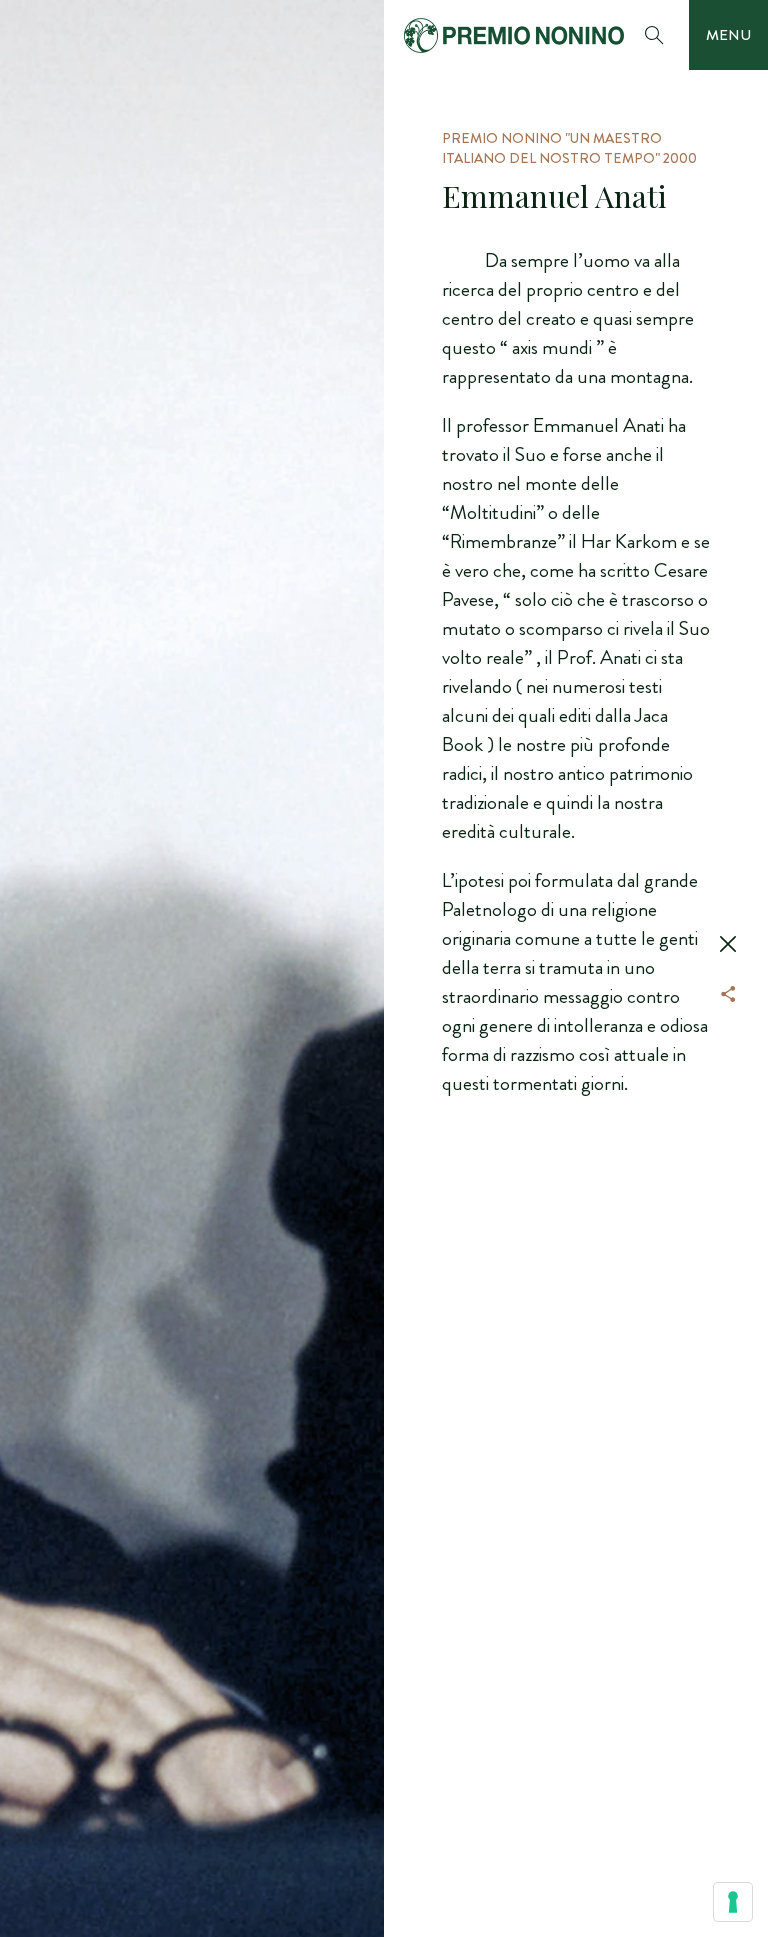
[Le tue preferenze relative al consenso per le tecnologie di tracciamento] (733, 1902)
